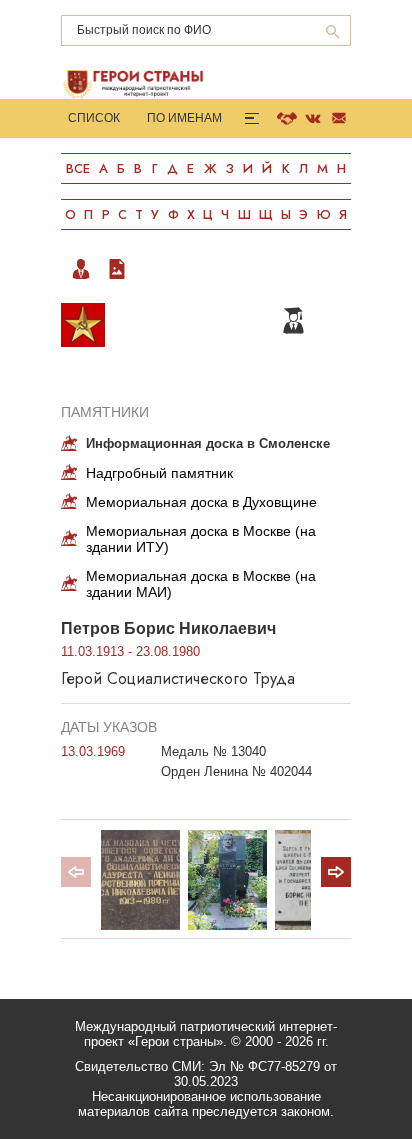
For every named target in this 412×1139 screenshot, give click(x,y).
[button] (336, 872)
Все (78, 168)
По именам (184, 118)
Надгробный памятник (159, 473)
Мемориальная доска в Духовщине (201, 502)
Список (94, 118)
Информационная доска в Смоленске (208, 443)
